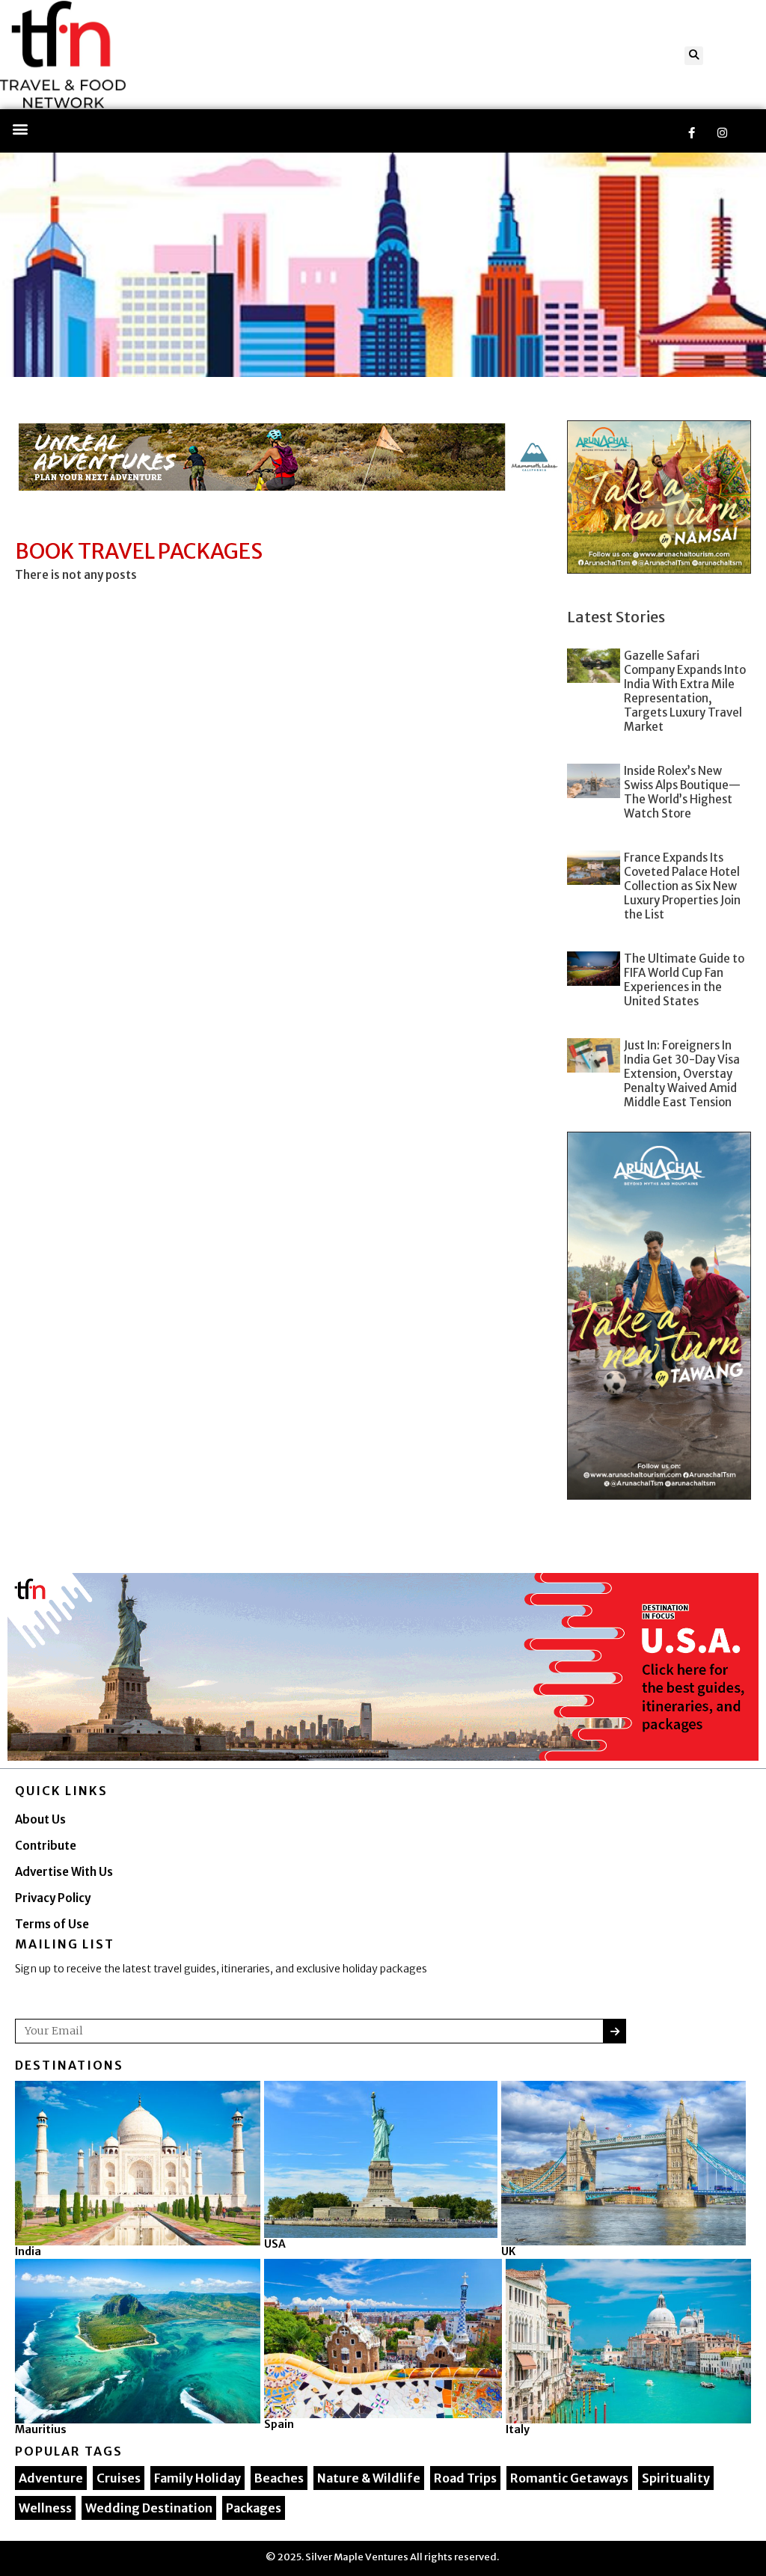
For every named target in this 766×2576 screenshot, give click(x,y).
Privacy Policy (53, 1898)
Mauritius (41, 2429)
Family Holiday (197, 2478)
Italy (518, 2429)
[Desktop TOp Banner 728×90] (291, 457)
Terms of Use (52, 1924)
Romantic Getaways (569, 2478)
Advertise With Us (64, 1872)
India (28, 2251)
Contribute (46, 1846)
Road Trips (465, 2478)
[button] (694, 56)
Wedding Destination (149, 2508)
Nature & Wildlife (369, 2478)
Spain (279, 2424)
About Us (40, 1819)
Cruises (119, 2478)
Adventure (51, 2478)
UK (508, 2251)
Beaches (279, 2478)
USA (275, 2244)
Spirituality (676, 2478)
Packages (254, 2508)
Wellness (45, 2508)
